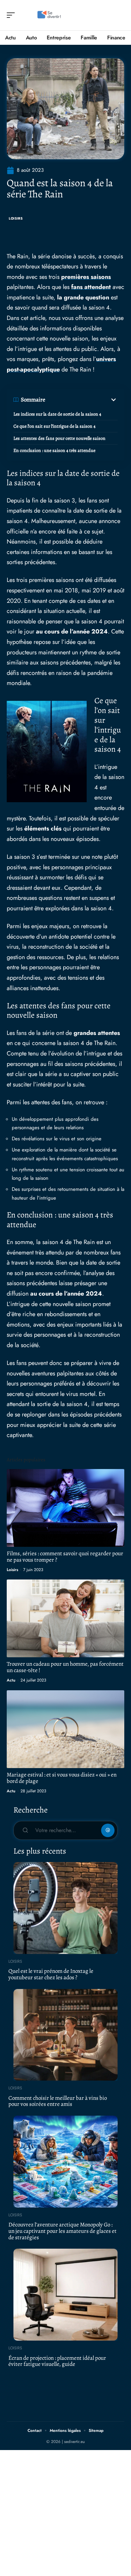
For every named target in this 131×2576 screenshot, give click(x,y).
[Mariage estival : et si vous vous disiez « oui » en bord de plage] (65, 1729)
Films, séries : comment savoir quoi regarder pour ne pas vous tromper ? (65, 1557)
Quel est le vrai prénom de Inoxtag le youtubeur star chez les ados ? (51, 1974)
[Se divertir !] (48, 15)
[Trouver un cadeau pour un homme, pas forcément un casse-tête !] (65, 1618)
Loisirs (16, 218)
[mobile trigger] (12, 15)
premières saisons (86, 277)
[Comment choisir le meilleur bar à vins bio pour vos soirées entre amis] (65, 2035)
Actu (11, 1680)
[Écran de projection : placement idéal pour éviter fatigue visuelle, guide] (65, 2295)
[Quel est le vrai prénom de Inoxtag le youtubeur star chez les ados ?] (65, 1908)
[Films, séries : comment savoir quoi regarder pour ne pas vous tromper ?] (65, 1508)
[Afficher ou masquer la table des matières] (81, 400)
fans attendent (91, 287)
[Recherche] (120, 15)
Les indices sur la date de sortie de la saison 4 (57, 414)
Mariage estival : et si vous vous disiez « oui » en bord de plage (62, 1778)
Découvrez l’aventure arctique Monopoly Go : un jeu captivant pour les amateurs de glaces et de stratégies (62, 2231)
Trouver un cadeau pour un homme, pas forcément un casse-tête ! (65, 1667)
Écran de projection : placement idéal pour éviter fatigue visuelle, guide (57, 2361)
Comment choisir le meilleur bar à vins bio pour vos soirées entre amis (58, 2101)
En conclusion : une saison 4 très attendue (54, 450)
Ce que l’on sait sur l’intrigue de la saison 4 (54, 426)
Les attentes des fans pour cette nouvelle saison (59, 438)
